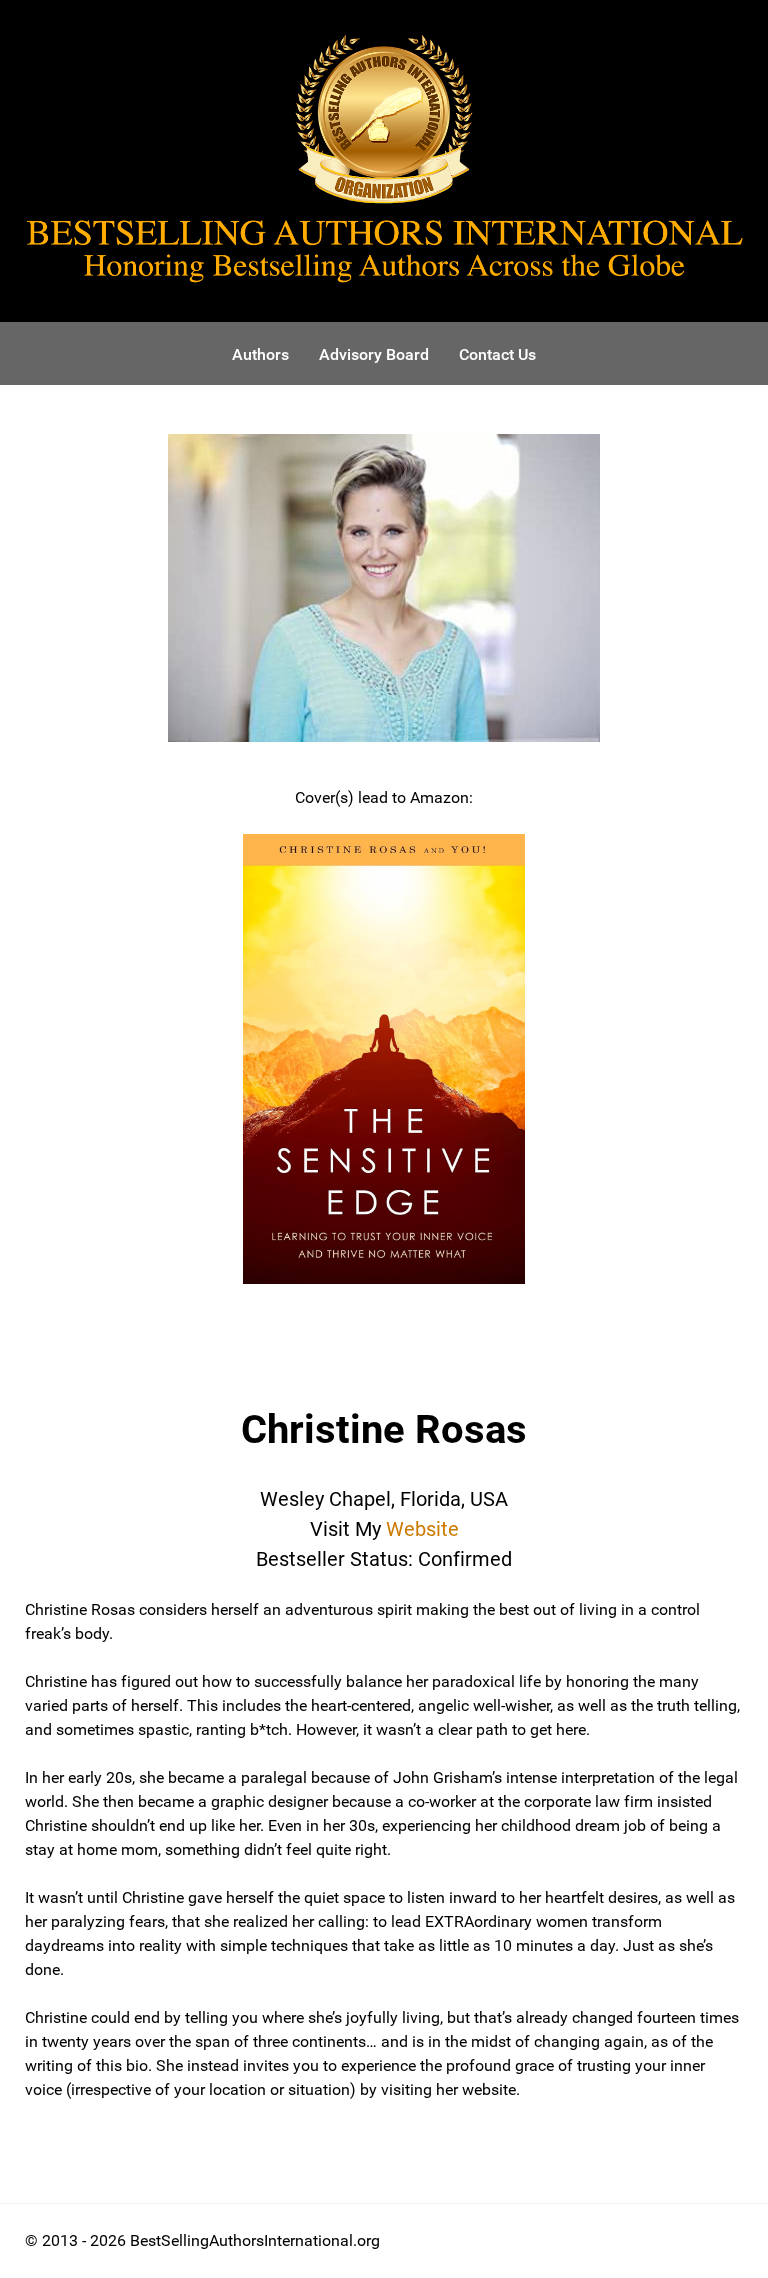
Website (422, 1529)
